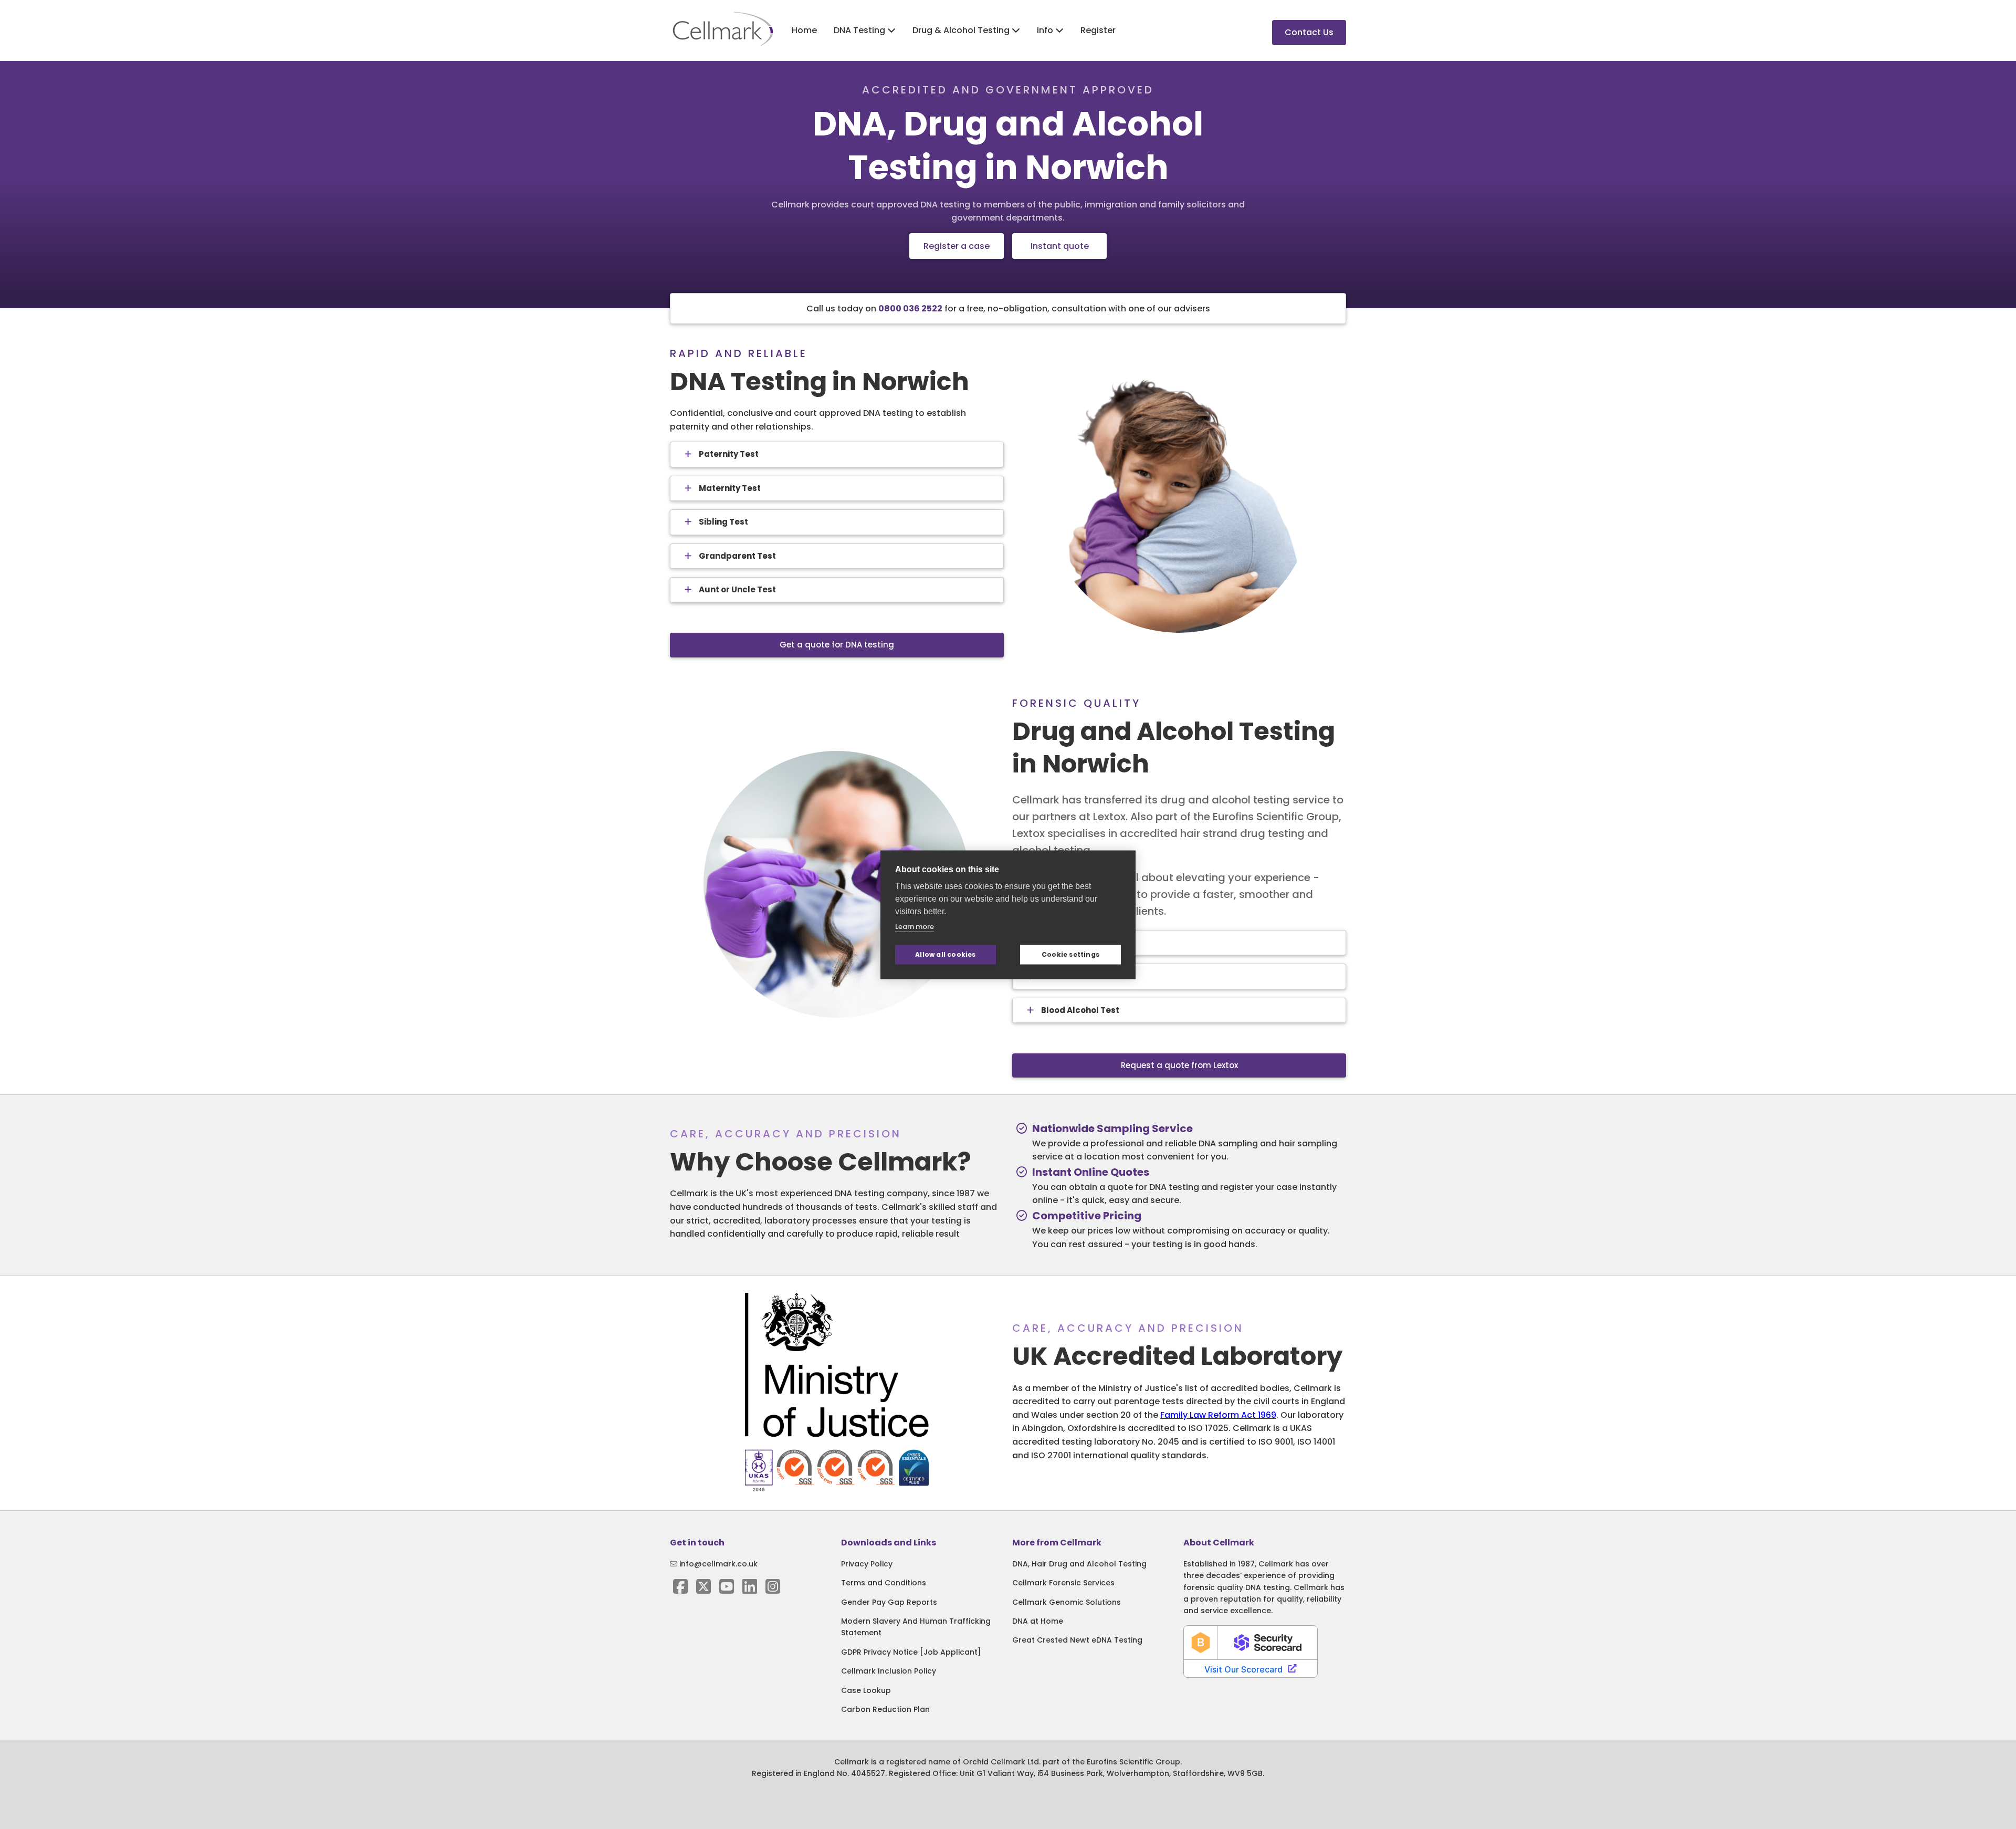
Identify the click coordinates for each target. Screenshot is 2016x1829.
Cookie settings (1070, 954)
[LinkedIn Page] (750, 1590)
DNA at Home (1038, 1621)
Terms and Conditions (884, 1583)
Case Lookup (866, 1690)
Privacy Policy (867, 1564)
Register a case (957, 246)
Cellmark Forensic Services (1063, 1583)
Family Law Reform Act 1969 (1218, 1415)
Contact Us (1309, 32)
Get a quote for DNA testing (837, 645)
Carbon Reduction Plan (885, 1709)
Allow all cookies (945, 954)
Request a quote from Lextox (1179, 1065)
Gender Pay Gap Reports (889, 1602)
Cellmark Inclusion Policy (889, 1671)
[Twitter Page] (703, 1590)
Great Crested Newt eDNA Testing (1077, 1640)
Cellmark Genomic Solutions (1067, 1602)
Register (1098, 30)
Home (804, 30)
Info (1046, 30)
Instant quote (1060, 246)
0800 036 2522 (910, 309)
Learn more (915, 926)
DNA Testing (860, 30)
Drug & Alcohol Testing (962, 30)
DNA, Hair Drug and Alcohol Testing (1079, 1564)
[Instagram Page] (773, 1590)
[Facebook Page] (680, 1590)
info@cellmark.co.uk (717, 1564)
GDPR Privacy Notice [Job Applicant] (911, 1652)
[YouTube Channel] (727, 1590)
